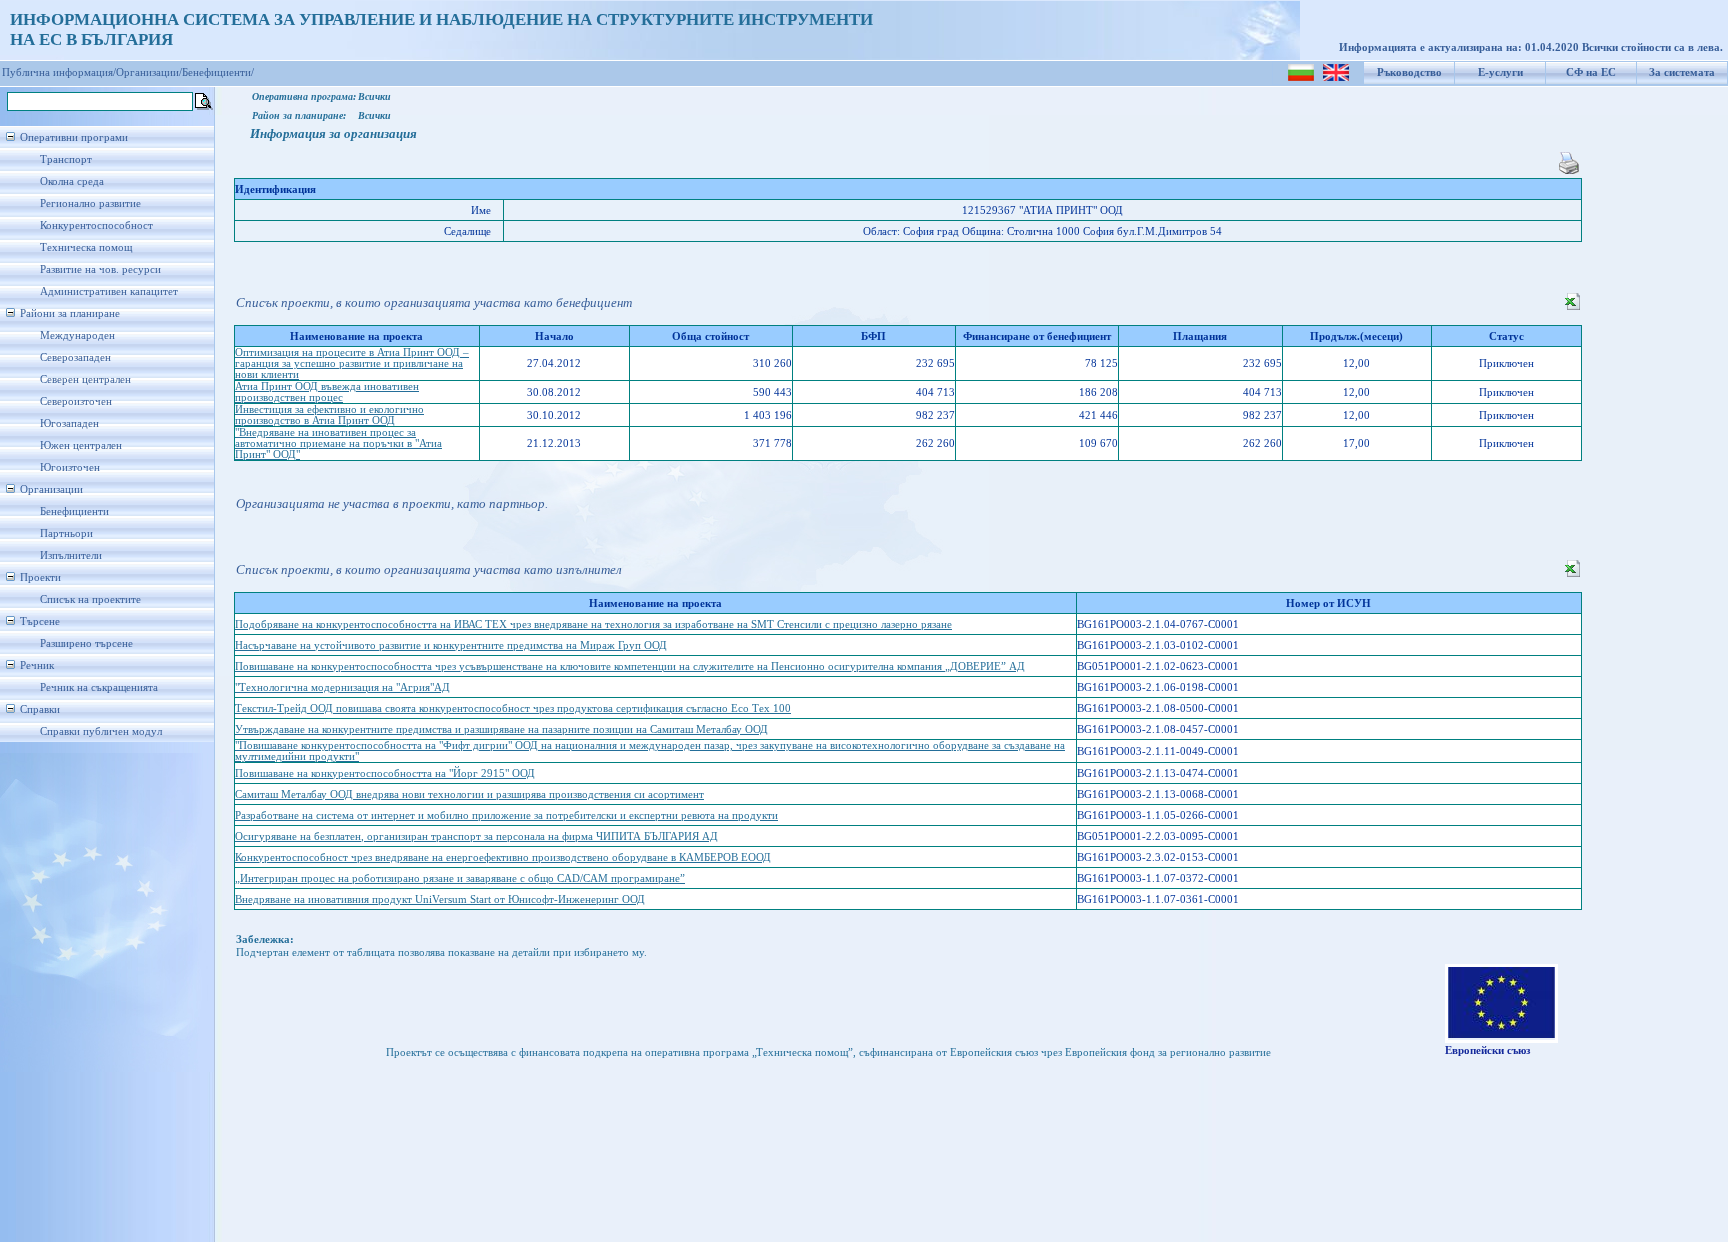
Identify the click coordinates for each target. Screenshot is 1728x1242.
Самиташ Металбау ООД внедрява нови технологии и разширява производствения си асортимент (469, 794)
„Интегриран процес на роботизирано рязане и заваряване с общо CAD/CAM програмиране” (460, 878)
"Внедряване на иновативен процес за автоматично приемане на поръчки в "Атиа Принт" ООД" (338, 443)
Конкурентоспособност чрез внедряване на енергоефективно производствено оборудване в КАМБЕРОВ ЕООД (503, 857)
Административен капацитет (109, 291)
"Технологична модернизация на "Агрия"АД (342, 687)
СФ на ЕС (1591, 72)
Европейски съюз (1487, 1050)
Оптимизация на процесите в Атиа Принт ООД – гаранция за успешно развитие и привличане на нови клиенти (352, 363)
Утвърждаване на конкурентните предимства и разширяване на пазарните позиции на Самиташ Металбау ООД (501, 729)
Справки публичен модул (101, 731)
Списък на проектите (90, 599)
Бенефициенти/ (218, 72)
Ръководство (1409, 72)
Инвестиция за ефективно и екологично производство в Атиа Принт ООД (329, 415)
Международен (77, 335)
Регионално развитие (90, 203)
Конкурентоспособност (96, 225)
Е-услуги (1500, 72)
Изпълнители (71, 555)
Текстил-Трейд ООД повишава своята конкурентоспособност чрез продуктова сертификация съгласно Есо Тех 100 (513, 708)
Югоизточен (70, 467)
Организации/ (149, 72)
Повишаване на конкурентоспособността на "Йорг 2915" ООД (385, 773)
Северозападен (75, 357)
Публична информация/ (59, 72)
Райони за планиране (70, 313)
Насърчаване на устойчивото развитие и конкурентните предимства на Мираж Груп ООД (451, 645)
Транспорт (66, 159)
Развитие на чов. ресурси (100, 269)
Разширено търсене (86, 643)
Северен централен (85, 379)
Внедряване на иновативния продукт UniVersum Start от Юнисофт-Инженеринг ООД (440, 899)
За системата (1682, 72)
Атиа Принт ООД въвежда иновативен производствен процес (327, 392)
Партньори (66, 533)
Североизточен (76, 401)
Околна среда (72, 181)
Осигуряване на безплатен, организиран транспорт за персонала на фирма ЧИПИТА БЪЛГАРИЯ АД (476, 836)
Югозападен (69, 423)
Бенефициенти (74, 511)
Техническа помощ (86, 247)
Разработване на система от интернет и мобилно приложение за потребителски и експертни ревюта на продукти (506, 815)
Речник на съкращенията (99, 687)
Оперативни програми (74, 137)
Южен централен (81, 445)
